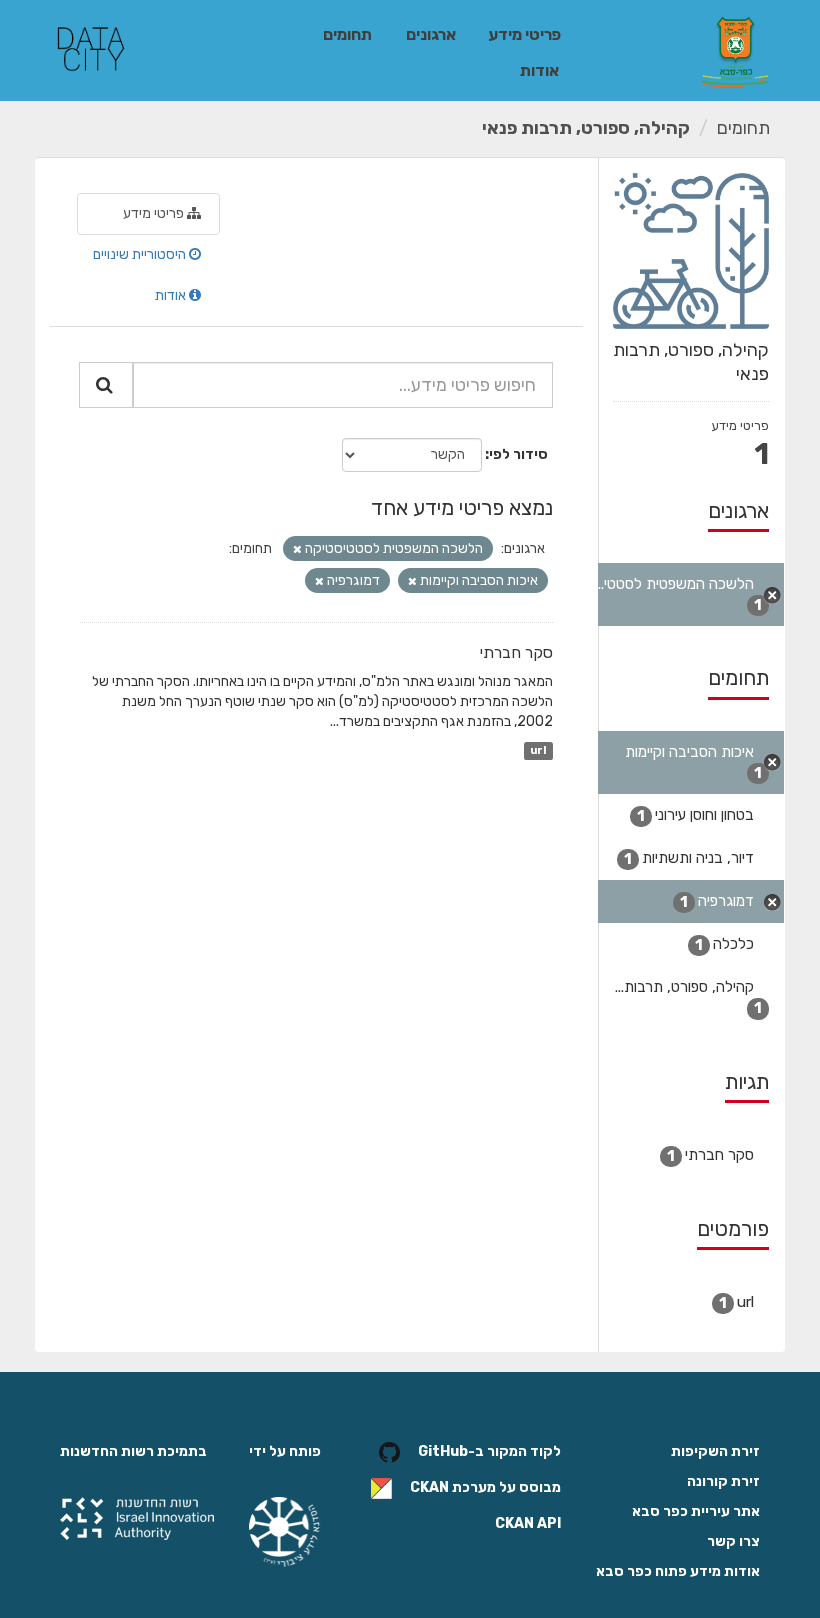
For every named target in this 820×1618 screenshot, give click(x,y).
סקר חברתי (516, 652)
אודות (539, 70)
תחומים (347, 34)
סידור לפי (518, 454)
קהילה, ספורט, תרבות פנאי (586, 128)
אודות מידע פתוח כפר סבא (678, 1571)
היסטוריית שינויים (141, 254)
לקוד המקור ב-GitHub (489, 1451)
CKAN (429, 1487)
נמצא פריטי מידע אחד (462, 507)
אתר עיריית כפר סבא (696, 1511)
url (538, 750)
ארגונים (431, 34)
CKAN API (528, 1523)
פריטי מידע (524, 34)
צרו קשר (733, 1541)
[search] (106, 385)
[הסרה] (297, 549)
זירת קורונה (723, 1481)
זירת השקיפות (715, 1451)
